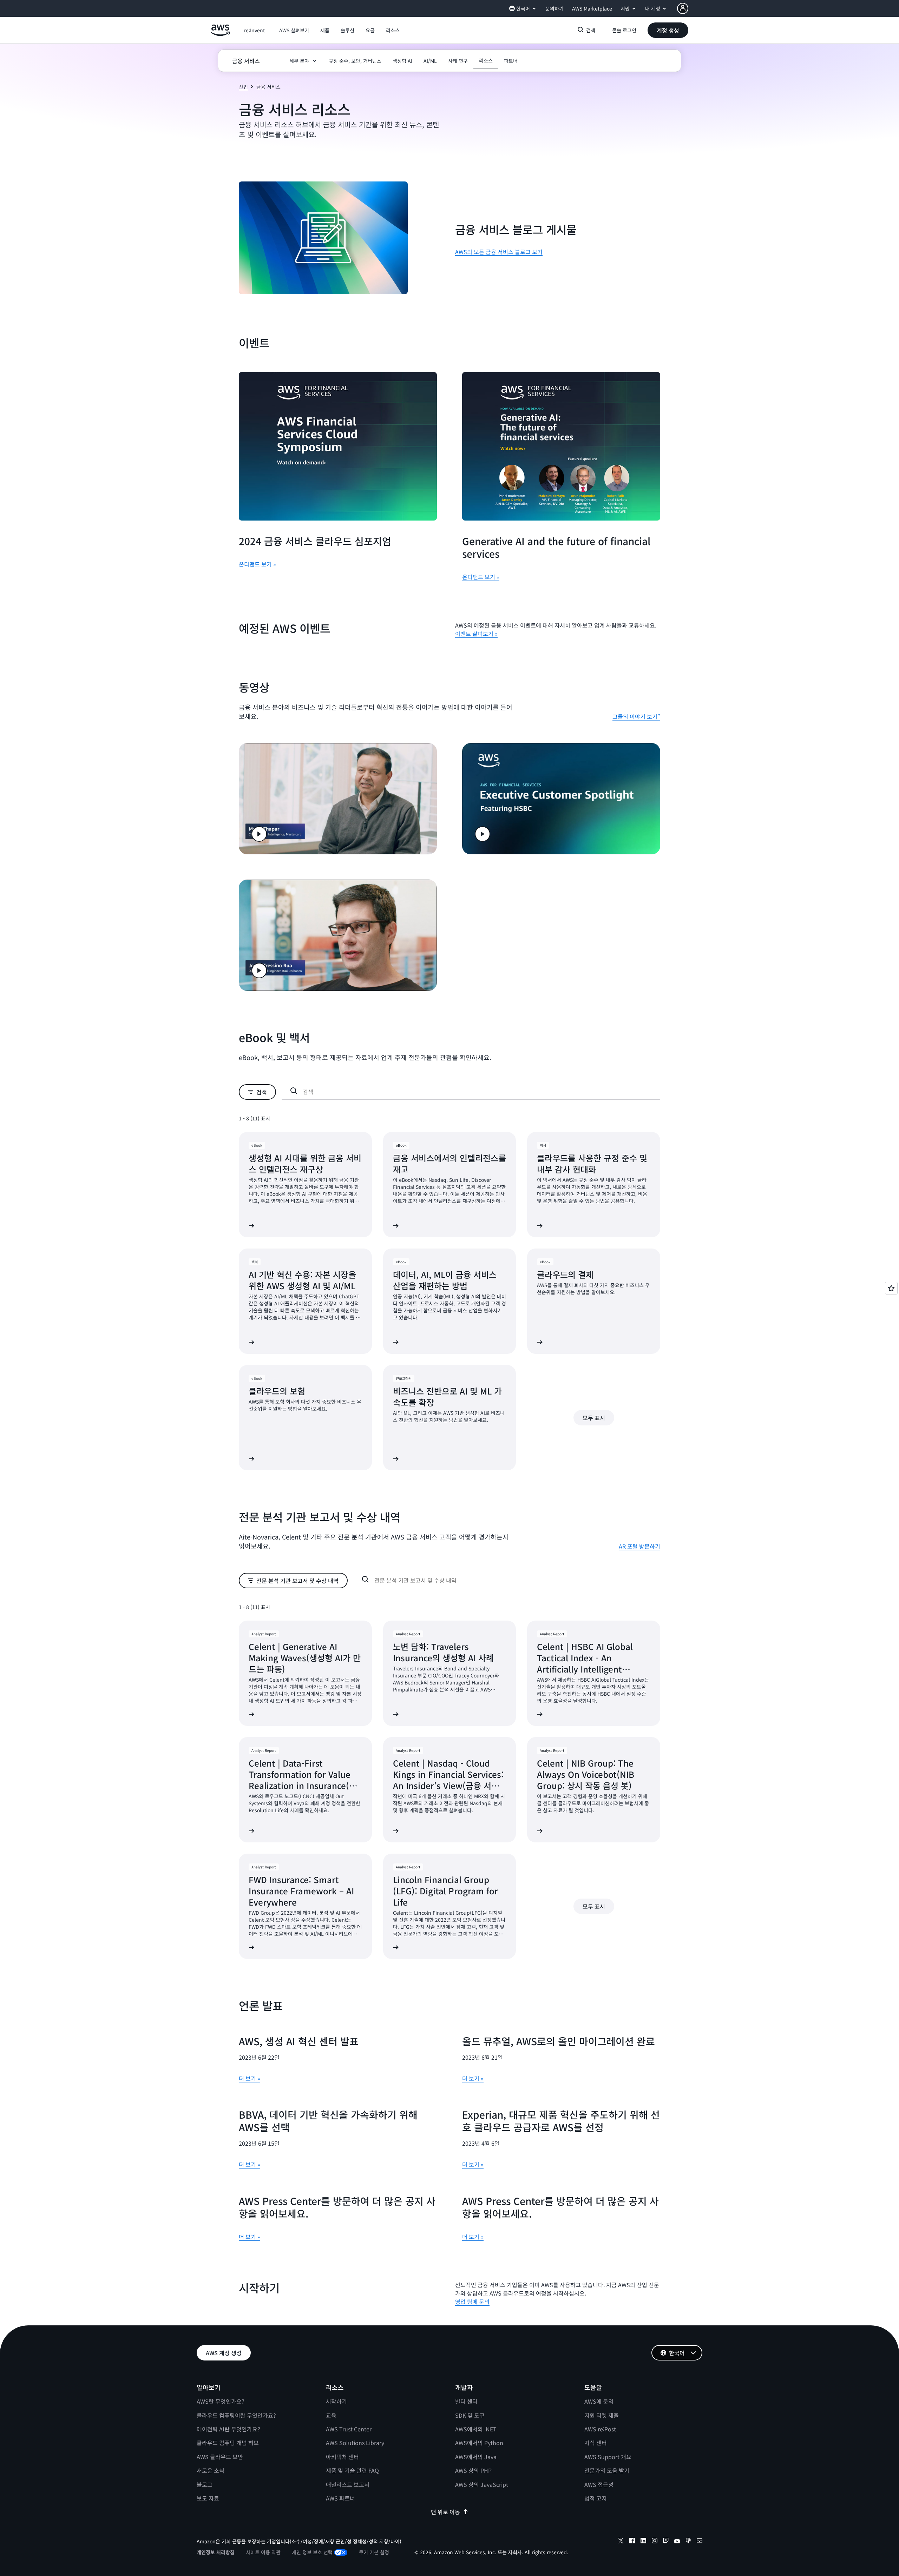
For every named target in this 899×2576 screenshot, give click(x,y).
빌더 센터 (466, 2401)
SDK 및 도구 (470, 2415)
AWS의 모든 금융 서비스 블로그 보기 (499, 252)
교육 (331, 2415)
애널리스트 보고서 (348, 2484)
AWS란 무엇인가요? (221, 2401)
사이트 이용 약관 (263, 2552)
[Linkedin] (643, 2542)
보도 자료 (208, 2498)
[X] (621, 2542)
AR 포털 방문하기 (639, 1546)
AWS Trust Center (349, 2429)
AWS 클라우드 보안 (220, 2457)
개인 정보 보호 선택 (312, 2552)
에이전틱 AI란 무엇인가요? (228, 2429)
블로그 (205, 2484)
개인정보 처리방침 (216, 2552)
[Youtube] (677, 2542)
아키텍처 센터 (342, 2457)
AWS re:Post (600, 2429)
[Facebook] (632, 2542)
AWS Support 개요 (608, 2457)
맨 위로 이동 (445, 2512)
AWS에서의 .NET (476, 2429)
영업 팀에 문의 (472, 2302)
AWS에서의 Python (479, 2443)
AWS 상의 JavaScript (482, 2484)
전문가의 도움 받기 (607, 2470)
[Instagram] (655, 2542)
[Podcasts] (688, 2542)
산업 (243, 87)
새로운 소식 (211, 2470)
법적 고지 (596, 2498)
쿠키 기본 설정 (374, 2552)
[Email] (700, 2542)
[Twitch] (666, 2542)
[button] (294, 30)
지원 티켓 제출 (602, 2415)
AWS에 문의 (599, 2401)
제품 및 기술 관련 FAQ (352, 2470)
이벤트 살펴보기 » (476, 634)
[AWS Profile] (683, 8)
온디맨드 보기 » (257, 564)
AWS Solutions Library (355, 2443)
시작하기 (336, 2401)
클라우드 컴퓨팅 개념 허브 (228, 2443)
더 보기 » (250, 2078)
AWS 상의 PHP (473, 2470)
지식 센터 (596, 2443)
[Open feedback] (891, 1288)
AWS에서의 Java (476, 2457)
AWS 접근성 (599, 2484)
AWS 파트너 (340, 2498)
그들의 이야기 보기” (636, 716)
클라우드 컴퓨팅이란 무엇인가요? (236, 2415)
